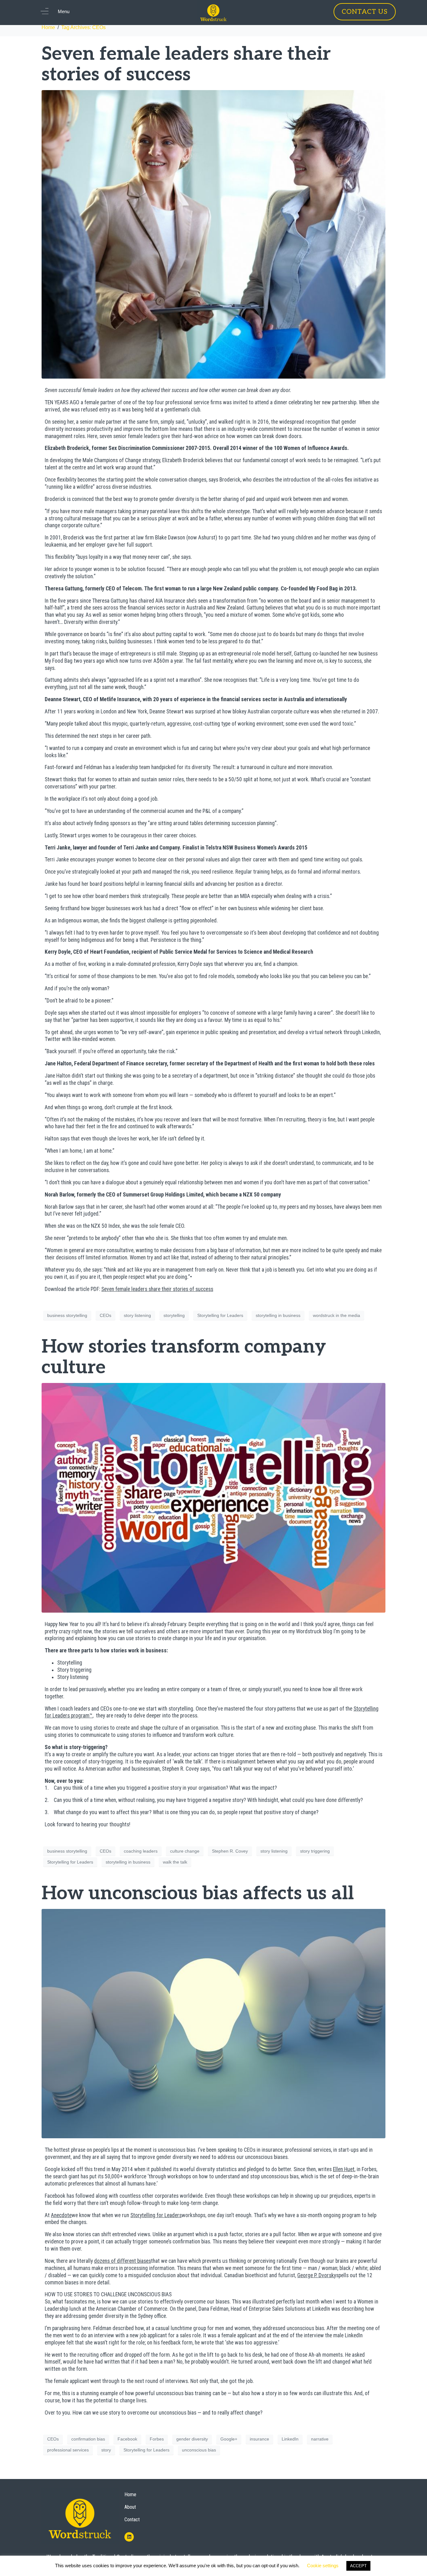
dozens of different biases (123, 2261)
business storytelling (67, 1315)
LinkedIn (290, 2439)
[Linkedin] (129, 2537)
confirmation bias (88, 2439)
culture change (185, 1851)
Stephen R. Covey (230, 1851)
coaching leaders (141, 1851)
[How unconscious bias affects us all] (213, 2023)
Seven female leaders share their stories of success (186, 64)
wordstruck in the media (337, 1315)
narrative (320, 2439)
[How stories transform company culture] (213, 1497)
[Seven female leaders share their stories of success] (213, 234)
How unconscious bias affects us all (198, 1894)
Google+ (229, 2439)
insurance (259, 2439)
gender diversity (192, 2439)
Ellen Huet (344, 2169)
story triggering (315, 1851)
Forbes (157, 2439)
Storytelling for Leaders (220, 1315)
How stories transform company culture (184, 1357)
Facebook (127, 2439)
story (106, 2450)
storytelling (174, 1315)
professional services (68, 2450)
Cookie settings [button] (323, 2566)
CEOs (105, 1315)
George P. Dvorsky (317, 2275)
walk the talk (175, 1862)
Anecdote (61, 2215)
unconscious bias (199, 2450)
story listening (137, 1315)
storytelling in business (278, 1315)
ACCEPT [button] (358, 2566)
